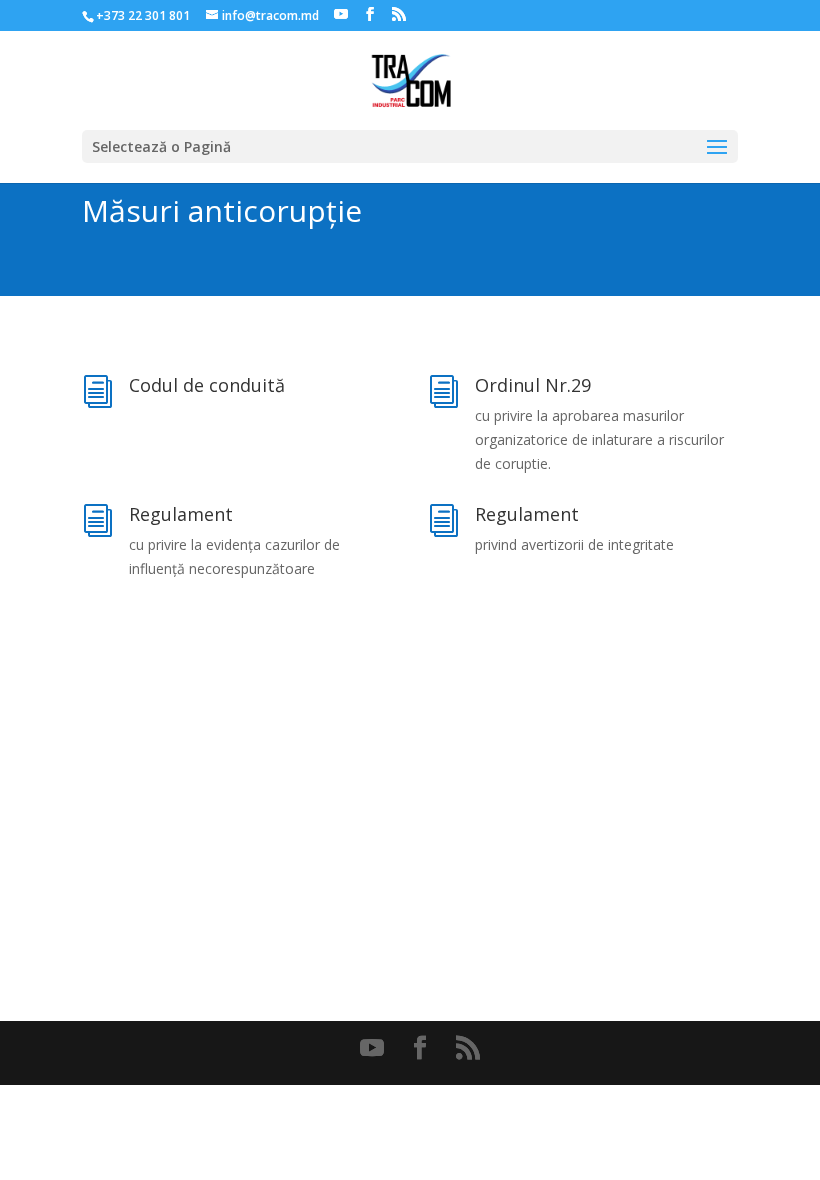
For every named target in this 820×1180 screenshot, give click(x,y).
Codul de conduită (207, 385)
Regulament (181, 514)
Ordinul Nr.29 (533, 385)
